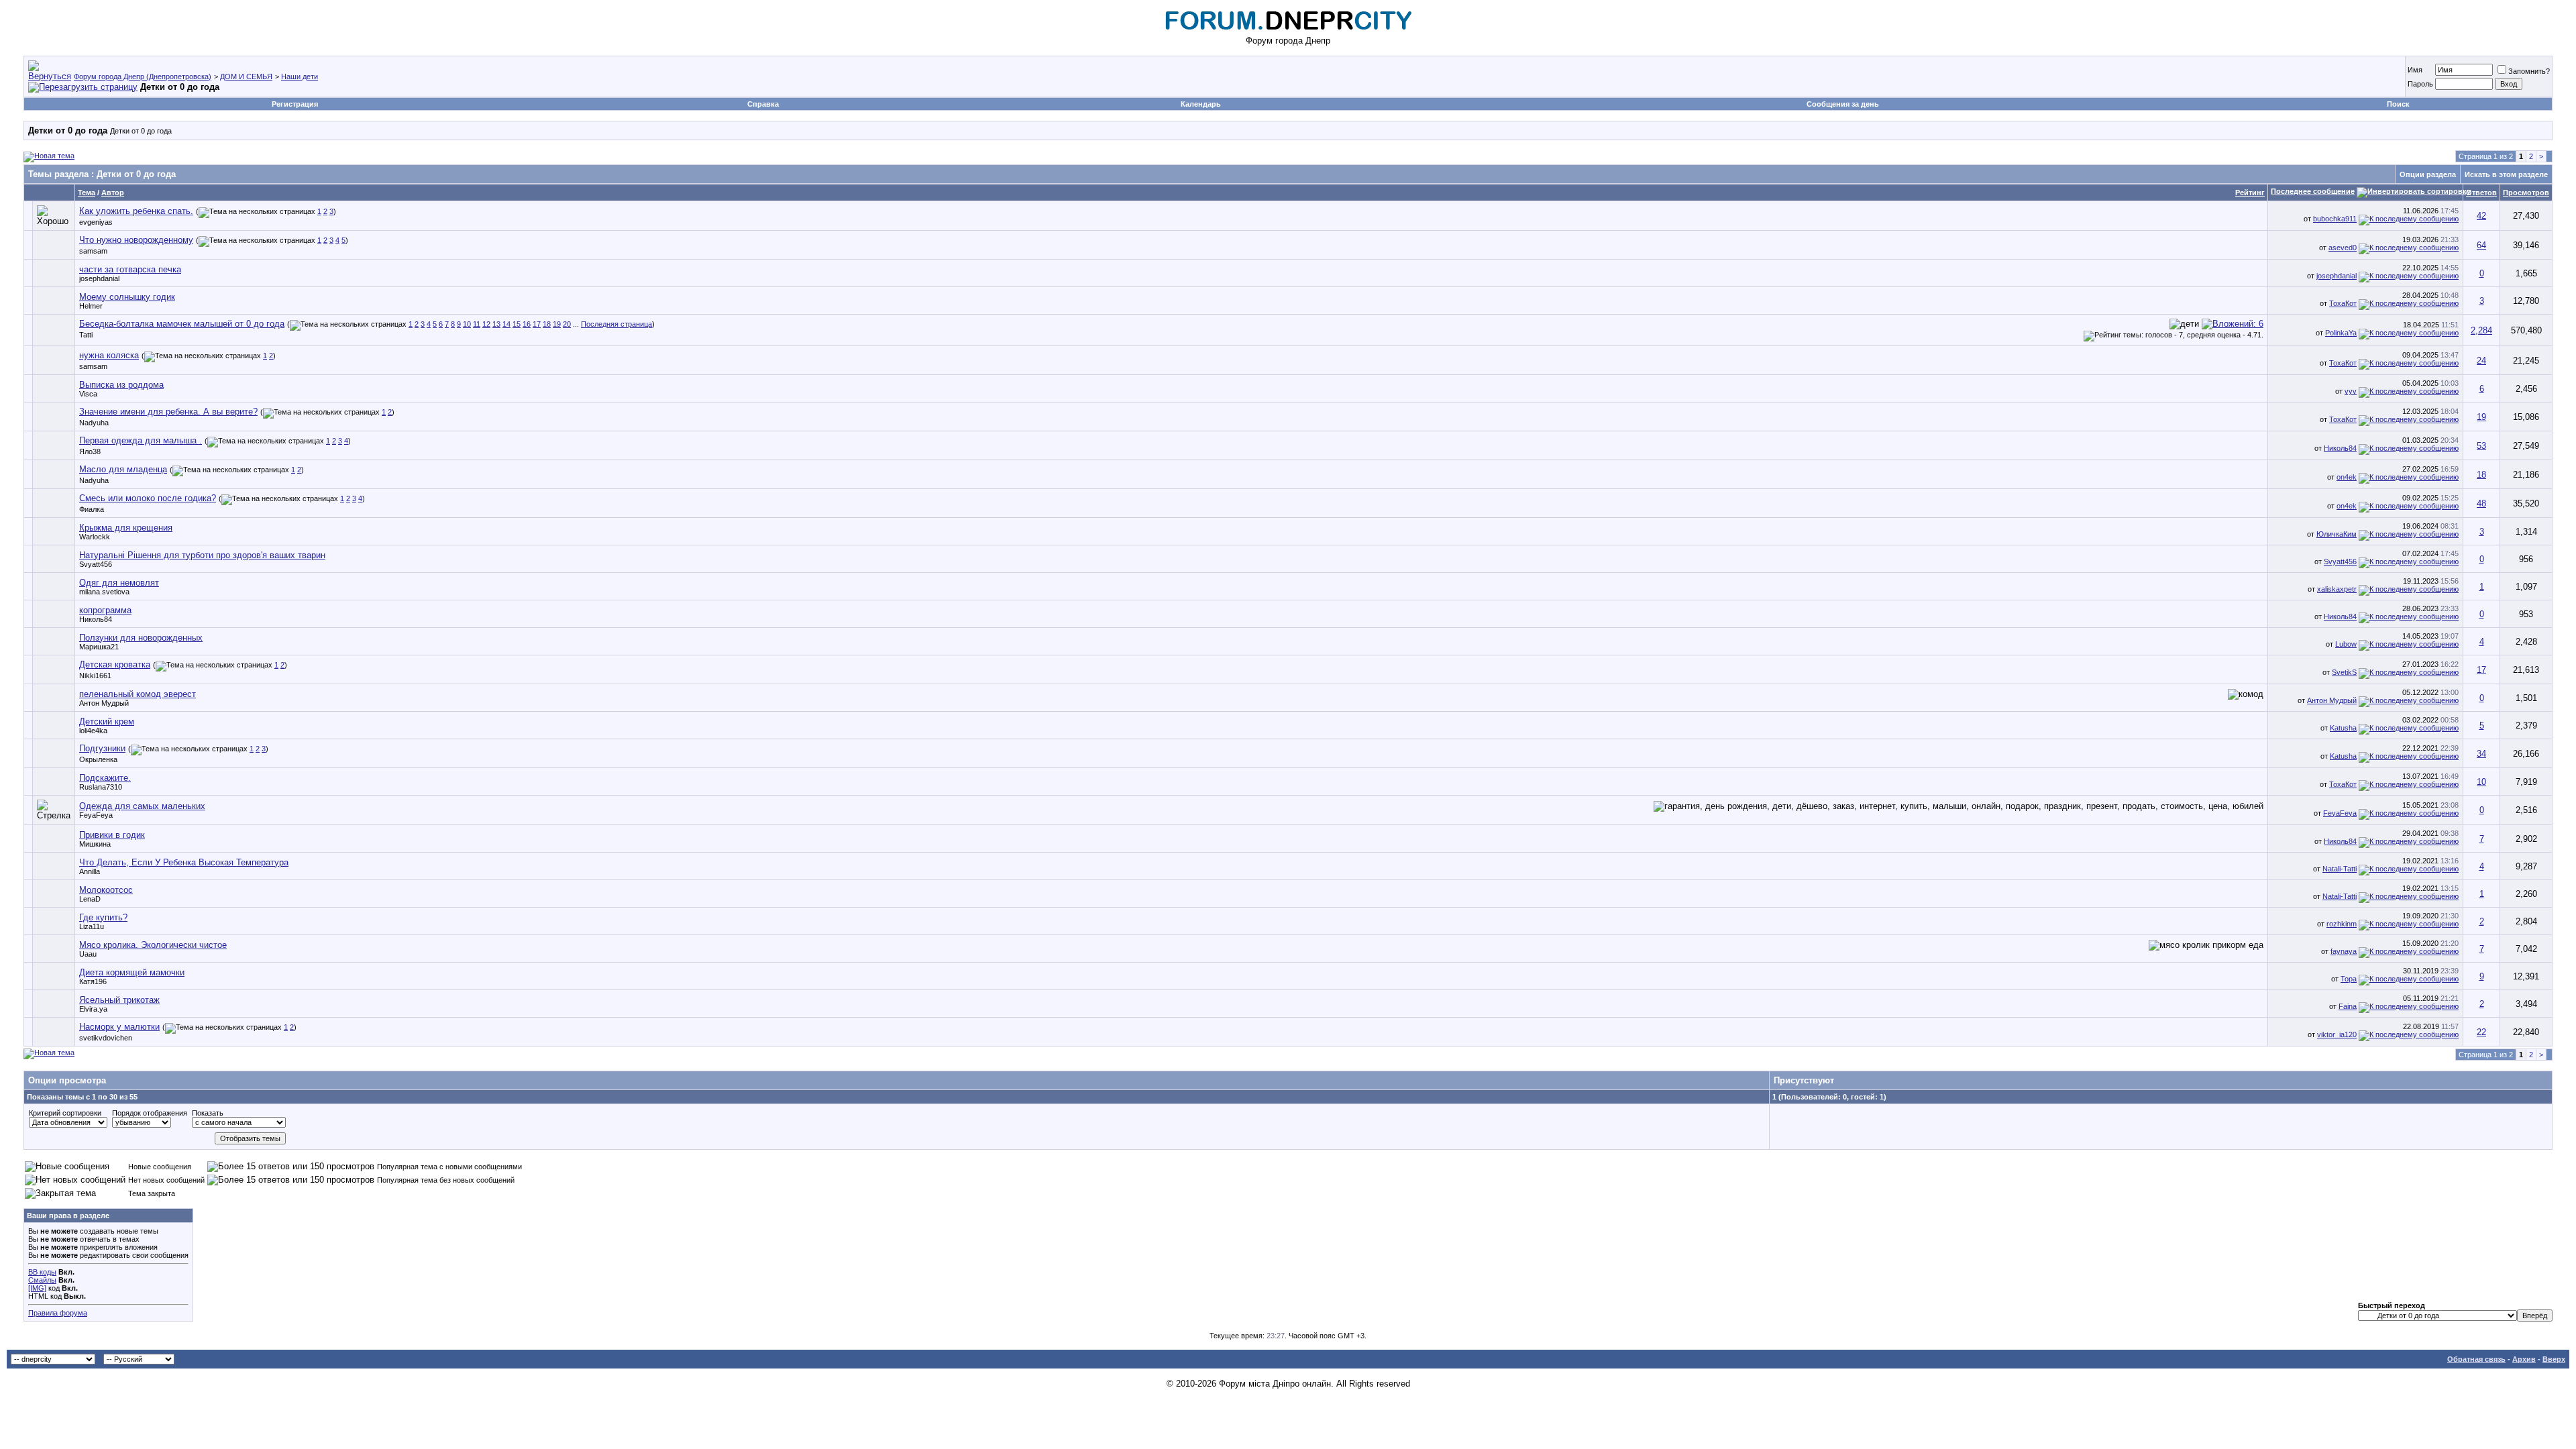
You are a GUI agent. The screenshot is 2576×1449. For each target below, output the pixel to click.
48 (2481, 503)
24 (2481, 361)
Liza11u (92, 926)
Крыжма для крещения (126, 528)
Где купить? (103, 917)
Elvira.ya (93, 1009)
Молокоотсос (106, 890)
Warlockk (95, 537)
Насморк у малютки (119, 1027)
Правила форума (58, 1313)
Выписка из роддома (121, 385)
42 (2481, 216)
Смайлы (42, 1280)
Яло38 (90, 451)
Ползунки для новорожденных (141, 638)
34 (2481, 754)
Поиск (2398, 104)
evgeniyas (96, 222)
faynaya (2344, 951)
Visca (88, 394)
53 (2481, 446)
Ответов (2481, 193)
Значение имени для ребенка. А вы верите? (168, 412)
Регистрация (295, 104)
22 (2481, 1032)
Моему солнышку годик (127, 297)
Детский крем (107, 721)
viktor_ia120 (2337, 1034)
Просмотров (2526, 193)
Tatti (86, 335)
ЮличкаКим (2337, 534)
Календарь (1201, 104)
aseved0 (2343, 248)
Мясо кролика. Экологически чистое (153, 945)
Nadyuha (94, 423)
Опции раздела (2428, 174)
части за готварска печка (130, 269)
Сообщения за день (1843, 104)
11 (477, 324)
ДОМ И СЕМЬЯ (246, 76)
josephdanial (99, 278)
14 (506, 324)
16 (527, 324)
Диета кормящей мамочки (132, 972)
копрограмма (105, 610)
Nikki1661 (95, 676)
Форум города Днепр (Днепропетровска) (143, 76)
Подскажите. (105, 778)
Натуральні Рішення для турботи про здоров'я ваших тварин (202, 555)
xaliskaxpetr (2337, 589)
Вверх (2554, 1359)
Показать (208, 1113)
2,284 (2481, 330)
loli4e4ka (93, 731)
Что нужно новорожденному (136, 240)
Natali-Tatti (2340, 869)
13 (496, 324)
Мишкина (95, 844)
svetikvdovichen (106, 1038)
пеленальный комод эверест (138, 694)
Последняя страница (616, 324)
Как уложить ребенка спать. (136, 211)
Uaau (88, 954)
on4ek (2347, 477)
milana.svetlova (104, 592)
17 (537, 324)
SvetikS (2344, 672)
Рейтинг (2250, 193)
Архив (2524, 1359)
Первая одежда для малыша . (141, 440)
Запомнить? (2529, 71)
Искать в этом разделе (2506, 174)
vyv (2351, 391)
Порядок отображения (150, 1113)
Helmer (91, 306)
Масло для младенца (123, 469)
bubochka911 (2335, 219)
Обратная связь (2476, 1359)
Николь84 (2340, 448)
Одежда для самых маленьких (142, 806)
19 (557, 324)
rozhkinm (2342, 924)
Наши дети (300, 76)
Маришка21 (99, 647)
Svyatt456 (96, 564)
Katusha (2343, 728)
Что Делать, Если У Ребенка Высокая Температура (184, 862)
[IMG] (37, 1288)
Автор (113, 193)
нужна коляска (109, 355)
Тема (87, 193)
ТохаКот (2343, 303)
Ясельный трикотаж (119, 1000)
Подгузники (102, 748)
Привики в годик (112, 835)
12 (486, 324)
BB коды (42, 1272)
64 (2481, 245)
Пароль (2420, 84)
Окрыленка (98, 759)
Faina (2348, 1006)
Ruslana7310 (101, 787)
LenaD (90, 899)
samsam (93, 251)
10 (467, 324)
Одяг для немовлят (119, 583)
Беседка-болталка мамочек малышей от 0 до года (182, 324)
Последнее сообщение (2313, 191)
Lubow (2346, 644)
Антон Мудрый (104, 703)
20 (567, 324)
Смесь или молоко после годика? (148, 498)
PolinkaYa (2341, 333)
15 (517, 324)
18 (547, 324)
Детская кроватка (115, 664)
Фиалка (92, 509)
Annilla (90, 871)
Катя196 (93, 981)
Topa (2349, 979)
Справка (763, 104)
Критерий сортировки (65, 1113)
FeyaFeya (96, 815)
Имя (2415, 70)
